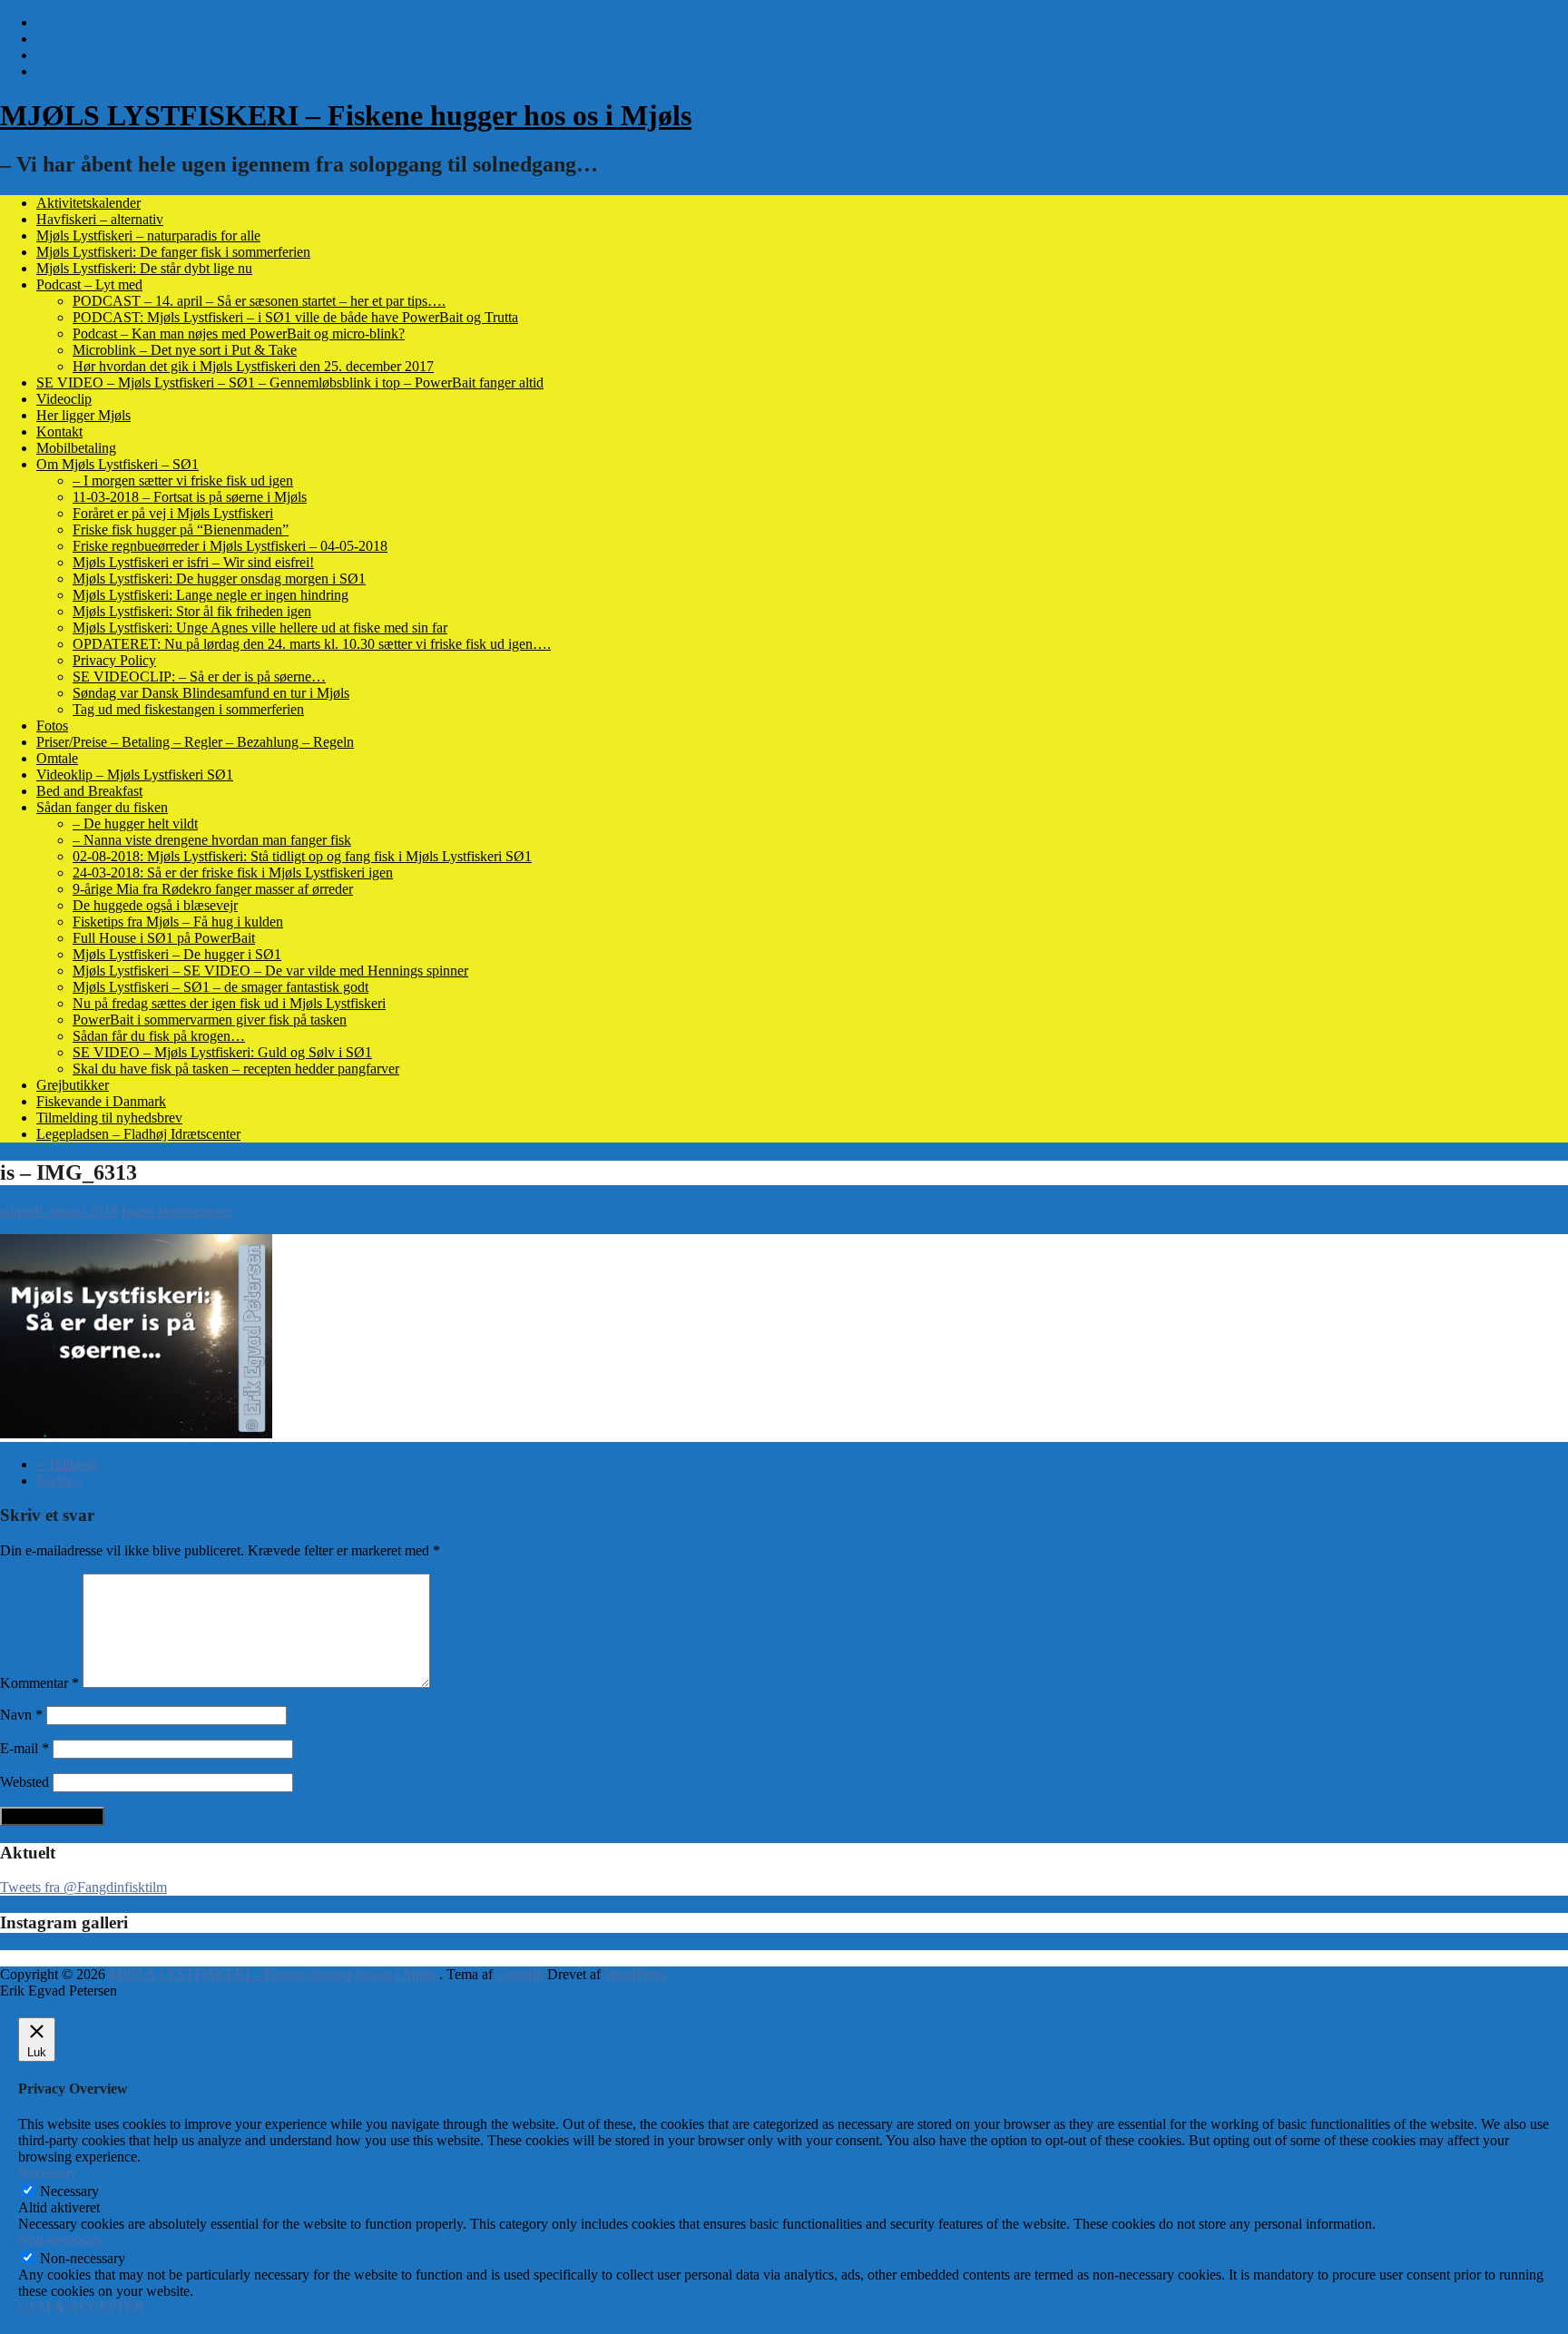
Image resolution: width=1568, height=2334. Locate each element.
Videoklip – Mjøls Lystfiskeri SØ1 (135, 775)
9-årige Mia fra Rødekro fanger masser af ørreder (213, 889)
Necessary (69, 2191)
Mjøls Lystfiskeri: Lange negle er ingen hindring (211, 595)
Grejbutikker (73, 1085)
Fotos (52, 726)
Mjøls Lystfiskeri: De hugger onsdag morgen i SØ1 (219, 579)
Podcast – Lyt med (89, 284)
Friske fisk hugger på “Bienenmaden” (181, 530)
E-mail (24, 1748)
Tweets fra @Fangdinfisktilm (83, 1887)
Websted (24, 1782)
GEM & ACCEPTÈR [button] (81, 2307)
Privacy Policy (114, 660)
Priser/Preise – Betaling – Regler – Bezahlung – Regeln (195, 742)
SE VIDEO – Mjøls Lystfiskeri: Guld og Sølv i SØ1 (222, 1052)
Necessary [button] (48, 2173)
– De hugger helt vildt (135, 824)
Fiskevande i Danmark (101, 1101)
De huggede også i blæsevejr (155, 905)
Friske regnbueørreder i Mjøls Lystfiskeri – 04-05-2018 (230, 546)
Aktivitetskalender (88, 203)
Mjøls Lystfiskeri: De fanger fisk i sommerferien (173, 252)
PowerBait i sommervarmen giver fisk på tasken (210, 1020)
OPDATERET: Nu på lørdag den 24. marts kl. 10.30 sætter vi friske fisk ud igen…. (312, 644)
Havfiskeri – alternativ (100, 219)
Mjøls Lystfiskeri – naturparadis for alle (148, 235)
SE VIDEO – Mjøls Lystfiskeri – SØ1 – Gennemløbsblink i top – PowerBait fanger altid (290, 382)
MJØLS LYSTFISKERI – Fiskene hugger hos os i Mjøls (346, 115)
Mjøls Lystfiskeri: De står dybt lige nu (144, 268)
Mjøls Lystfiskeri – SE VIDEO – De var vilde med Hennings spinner (270, 971)
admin (18, 1211)
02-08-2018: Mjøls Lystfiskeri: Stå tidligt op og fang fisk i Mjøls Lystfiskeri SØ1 (302, 856)
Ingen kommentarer (177, 1211)
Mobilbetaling (76, 448)
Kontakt (59, 431)
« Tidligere (67, 1464)
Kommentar (39, 1683)
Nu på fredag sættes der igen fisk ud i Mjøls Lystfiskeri (229, 1003)
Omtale (57, 758)
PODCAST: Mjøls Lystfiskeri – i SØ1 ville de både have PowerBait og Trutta (295, 317)
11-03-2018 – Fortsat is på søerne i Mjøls (190, 497)
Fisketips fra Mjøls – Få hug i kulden (178, 922)
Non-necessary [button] (61, 2240)
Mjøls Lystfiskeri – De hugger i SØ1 (177, 954)
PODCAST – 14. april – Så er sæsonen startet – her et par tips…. (259, 301)
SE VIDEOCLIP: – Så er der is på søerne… (199, 677)
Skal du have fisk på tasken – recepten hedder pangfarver (236, 1069)
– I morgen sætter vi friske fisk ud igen (183, 481)
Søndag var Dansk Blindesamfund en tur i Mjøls (211, 693)
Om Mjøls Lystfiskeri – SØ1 (118, 464)
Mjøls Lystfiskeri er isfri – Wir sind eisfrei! (193, 562)
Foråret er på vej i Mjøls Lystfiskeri (173, 513)
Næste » (60, 1481)
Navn (21, 1715)
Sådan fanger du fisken (102, 807)
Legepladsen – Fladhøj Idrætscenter (138, 1134)
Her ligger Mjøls (83, 415)
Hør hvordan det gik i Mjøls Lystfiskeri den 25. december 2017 (253, 366)
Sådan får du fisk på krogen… (159, 1036)
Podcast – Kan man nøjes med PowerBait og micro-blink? (239, 333)
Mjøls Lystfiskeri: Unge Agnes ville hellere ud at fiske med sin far (260, 628)
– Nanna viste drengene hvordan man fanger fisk (212, 840)
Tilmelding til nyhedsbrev (109, 1118)
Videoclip (64, 399)
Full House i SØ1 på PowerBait (164, 938)
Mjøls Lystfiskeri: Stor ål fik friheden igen (192, 611)
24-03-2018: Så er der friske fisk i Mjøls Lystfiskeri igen (233, 873)
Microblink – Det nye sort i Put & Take (185, 350)
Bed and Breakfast (89, 791)
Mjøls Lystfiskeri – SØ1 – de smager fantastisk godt (220, 987)
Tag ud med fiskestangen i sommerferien (188, 709)
